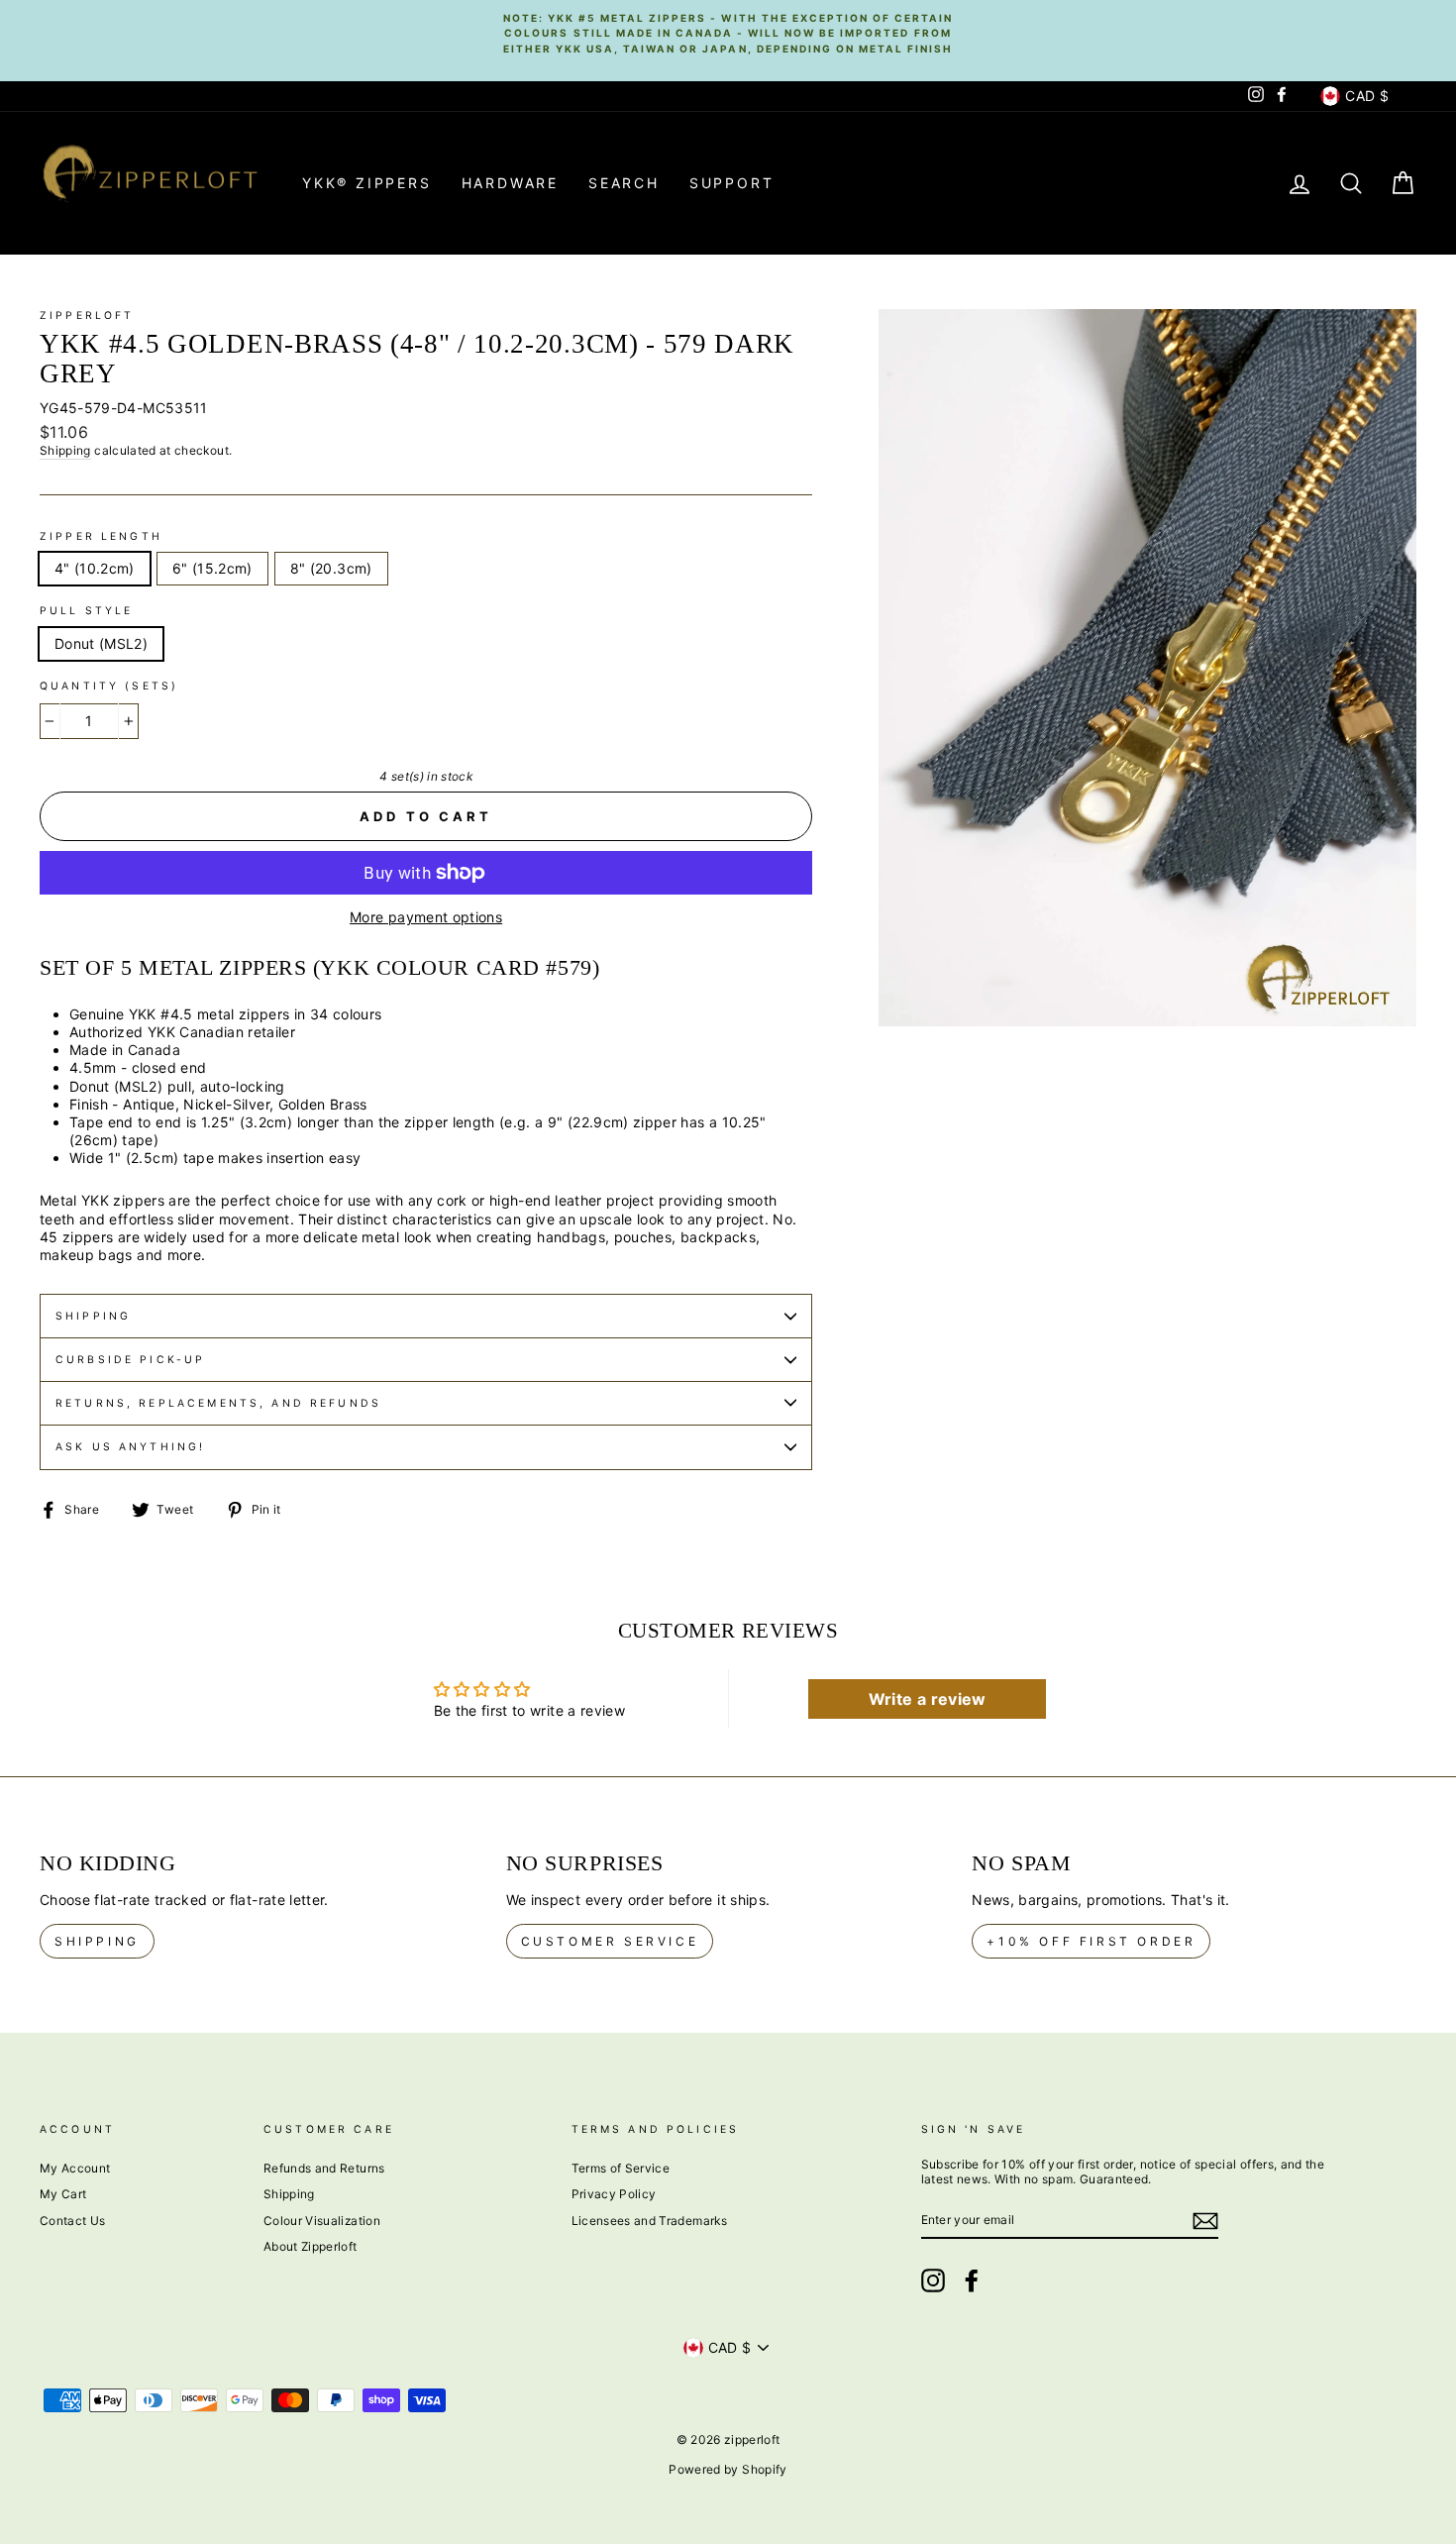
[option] (728, 33)
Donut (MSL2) (101, 643)
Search (624, 183)
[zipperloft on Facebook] (972, 2280)
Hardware (510, 183)
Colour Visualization (322, 2221)
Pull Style (87, 611)
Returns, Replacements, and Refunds (218, 1403)
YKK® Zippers (367, 183)
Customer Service (610, 1941)
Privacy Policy (614, 2194)
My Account (75, 2168)
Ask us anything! (130, 1447)
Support (732, 183)
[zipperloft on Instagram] (933, 2280)
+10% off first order (1091, 1941)
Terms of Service (621, 2168)
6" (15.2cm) (212, 568)
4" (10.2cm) (95, 568)
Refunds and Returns (324, 2168)
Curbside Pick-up (130, 1360)
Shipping (65, 450)
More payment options (426, 917)
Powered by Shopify (728, 2469)
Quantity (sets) (109, 686)
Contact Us (73, 2221)
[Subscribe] (1205, 2221)
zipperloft (87, 316)
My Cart (63, 2194)
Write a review (928, 1699)
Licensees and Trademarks (649, 2221)
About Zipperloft (311, 2246)
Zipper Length (101, 536)
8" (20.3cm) (331, 568)
